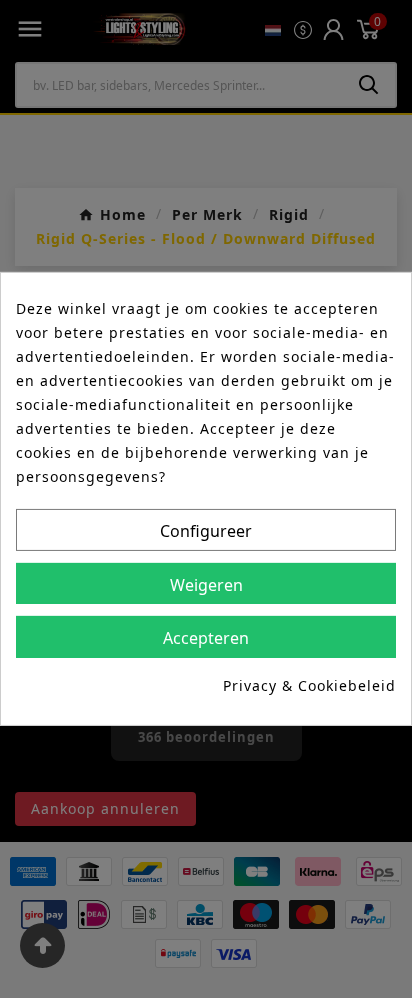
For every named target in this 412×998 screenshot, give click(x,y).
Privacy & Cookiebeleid (309, 685)
